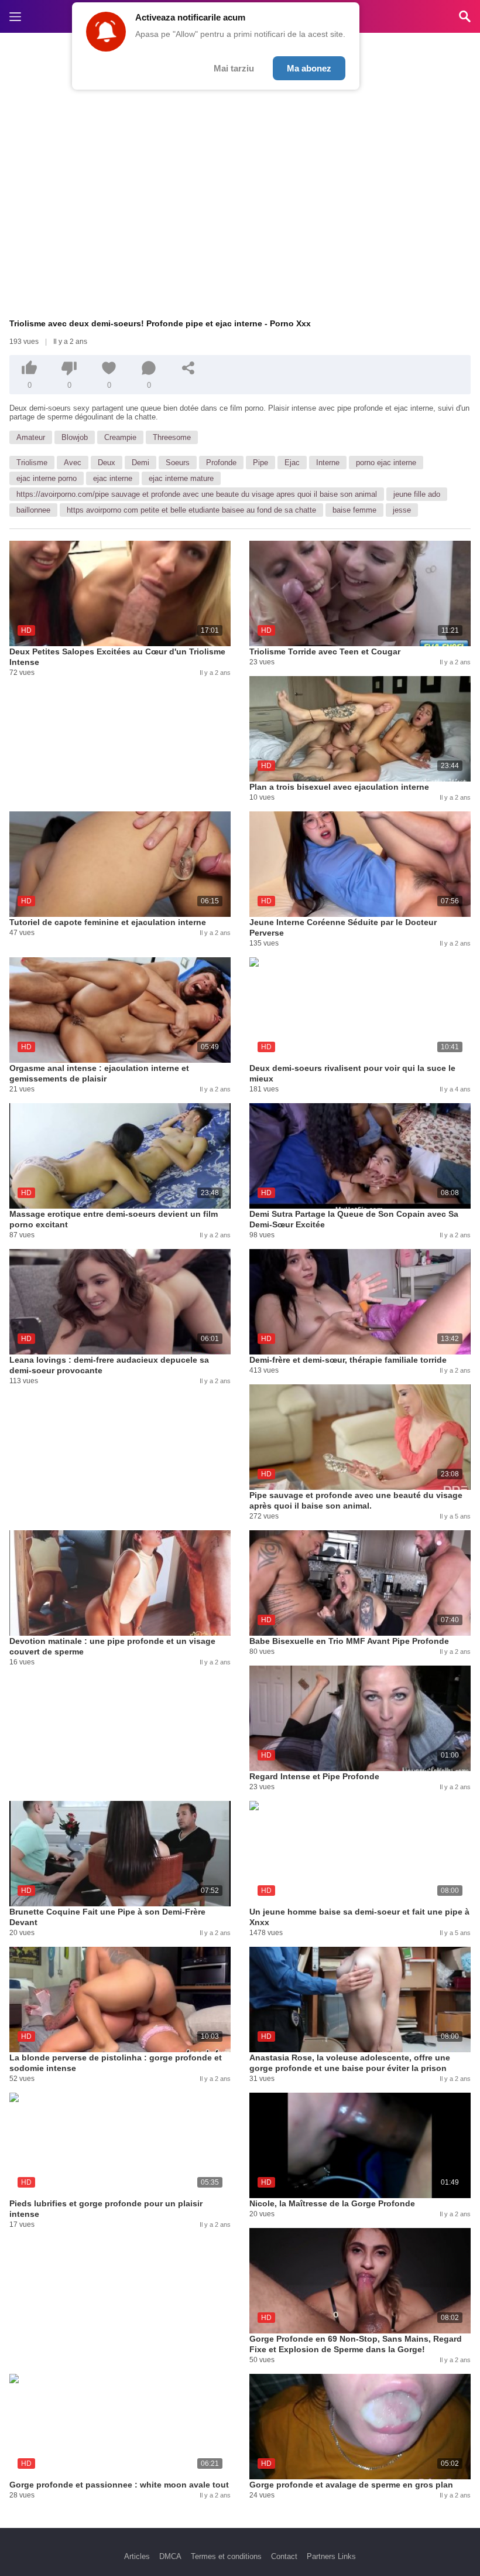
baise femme (354, 510)
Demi (140, 463)
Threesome (172, 437)
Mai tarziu (234, 68)
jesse (402, 510)
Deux (107, 463)
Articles (137, 2556)
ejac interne (113, 478)
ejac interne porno (47, 478)
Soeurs (178, 463)
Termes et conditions (226, 2556)
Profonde (221, 463)
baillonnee (33, 510)
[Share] (188, 368)
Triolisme (32, 463)
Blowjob (75, 437)
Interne (328, 463)
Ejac (292, 463)
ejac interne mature (181, 478)
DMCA (170, 2556)
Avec (73, 463)
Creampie (120, 437)
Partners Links (331, 2556)
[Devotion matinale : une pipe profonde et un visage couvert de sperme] (120, 1583)
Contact (284, 2556)
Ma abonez (309, 68)
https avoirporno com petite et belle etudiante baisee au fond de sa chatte (191, 510)
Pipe (260, 463)
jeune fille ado (417, 494)
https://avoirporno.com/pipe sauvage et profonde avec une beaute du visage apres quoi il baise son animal (197, 494)
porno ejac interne (386, 463)
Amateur (31, 437)
